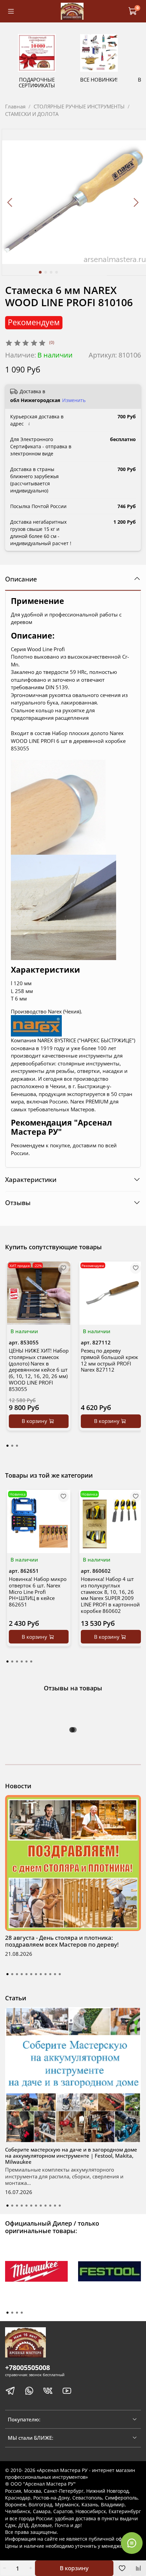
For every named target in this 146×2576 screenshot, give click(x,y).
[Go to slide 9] (45, 1974)
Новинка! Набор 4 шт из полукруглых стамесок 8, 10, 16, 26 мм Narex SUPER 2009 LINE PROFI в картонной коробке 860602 (110, 1595)
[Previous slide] (10, 202)
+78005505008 (28, 2368)
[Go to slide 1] (40, 272)
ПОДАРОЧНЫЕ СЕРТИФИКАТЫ (37, 82)
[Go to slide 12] (60, 1974)
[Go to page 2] (12, 1446)
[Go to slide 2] (46, 272)
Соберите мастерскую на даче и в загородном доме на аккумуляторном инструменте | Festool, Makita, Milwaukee (71, 2156)
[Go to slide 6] (31, 1974)
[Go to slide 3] (51, 272)
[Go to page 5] (26, 1661)
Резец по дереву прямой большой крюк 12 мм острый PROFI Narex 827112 (109, 1360)
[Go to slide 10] (50, 1974)
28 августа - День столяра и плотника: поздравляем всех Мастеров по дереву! (62, 1941)
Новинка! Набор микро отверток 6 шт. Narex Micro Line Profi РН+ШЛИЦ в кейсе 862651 (38, 1592)
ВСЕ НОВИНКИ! (99, 80)
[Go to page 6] (31, 1661)
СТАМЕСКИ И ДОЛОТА (32, 114)
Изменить (74, 400)
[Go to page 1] (7, 1446)
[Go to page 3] (17, 1446)
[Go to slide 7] (36, 1974)
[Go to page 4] (22, 1661)
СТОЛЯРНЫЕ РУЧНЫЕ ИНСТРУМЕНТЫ (79, 106)
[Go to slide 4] (57, 272)
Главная (15, 106)
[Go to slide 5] (26, 1974)
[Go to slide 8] (41, 1974)
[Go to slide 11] (55, 1974)
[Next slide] (136, 202)
